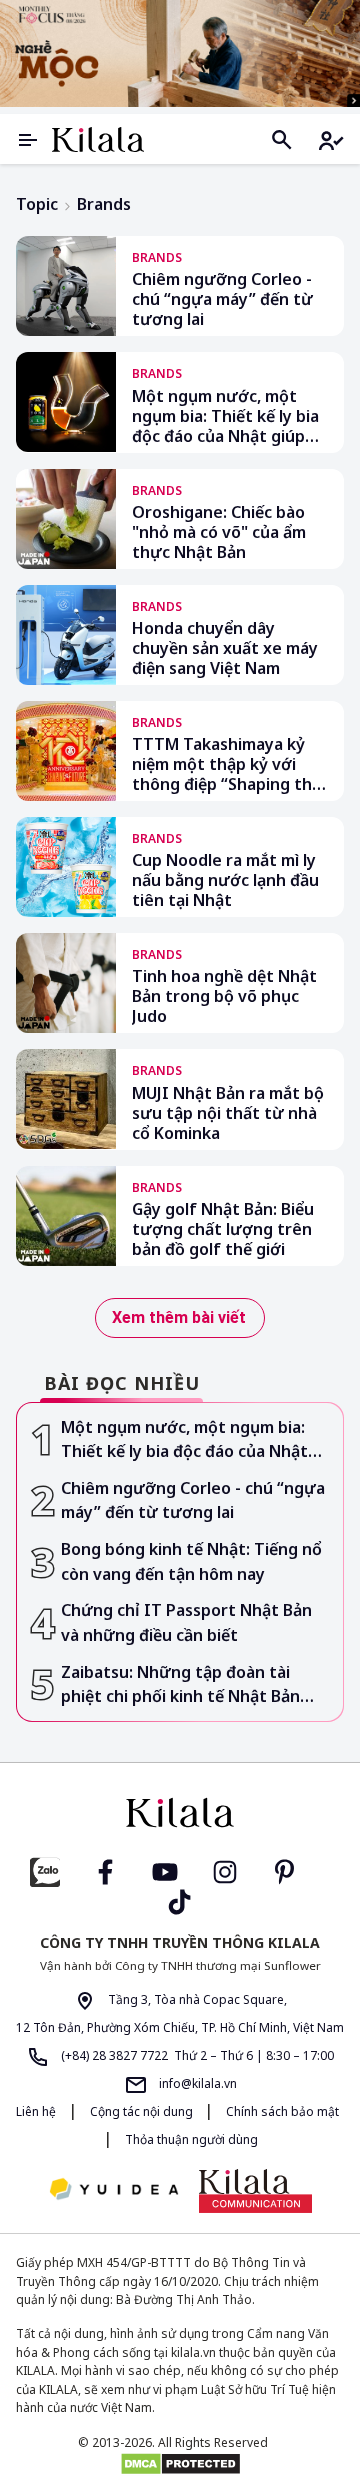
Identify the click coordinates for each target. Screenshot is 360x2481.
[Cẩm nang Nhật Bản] (180, 1813)
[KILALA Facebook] (45, 1870)
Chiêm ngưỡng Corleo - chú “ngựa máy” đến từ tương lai (222, 299)
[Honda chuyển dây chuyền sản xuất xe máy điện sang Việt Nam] (66, 635)
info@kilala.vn (196, 2083)
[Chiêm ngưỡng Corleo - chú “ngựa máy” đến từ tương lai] (66, 286)
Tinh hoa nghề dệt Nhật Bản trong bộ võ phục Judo (224, 996)
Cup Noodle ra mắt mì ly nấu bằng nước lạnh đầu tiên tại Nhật (225, 880)
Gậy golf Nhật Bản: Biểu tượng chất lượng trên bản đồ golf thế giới (223, 1229)
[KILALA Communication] (255, 2191)
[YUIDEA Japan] (114, 2190)
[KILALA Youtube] (165, 1870)
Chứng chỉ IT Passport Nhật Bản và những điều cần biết (186, 1622)
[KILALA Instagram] (225, 1870)
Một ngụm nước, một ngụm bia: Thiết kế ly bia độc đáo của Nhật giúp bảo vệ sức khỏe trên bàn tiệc (225, 416)
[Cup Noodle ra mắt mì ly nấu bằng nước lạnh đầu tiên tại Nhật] (66, 867)
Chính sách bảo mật (282, 2111)
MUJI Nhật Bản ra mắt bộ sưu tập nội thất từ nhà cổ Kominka (228, 1113)
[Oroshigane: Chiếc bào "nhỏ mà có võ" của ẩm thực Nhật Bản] (66, 519)
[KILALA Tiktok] (180, 1900)
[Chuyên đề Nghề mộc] (180, 53)
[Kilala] (98, 139)
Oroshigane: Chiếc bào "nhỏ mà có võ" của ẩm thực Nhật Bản (219, 532)
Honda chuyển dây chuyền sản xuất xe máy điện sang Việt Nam (225, 648)
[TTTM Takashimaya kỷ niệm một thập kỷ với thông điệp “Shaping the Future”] (66, 751)
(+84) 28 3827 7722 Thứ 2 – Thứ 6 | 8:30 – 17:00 (196, 2055)
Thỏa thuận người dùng (191, 2139)
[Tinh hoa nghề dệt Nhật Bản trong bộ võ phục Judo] (66, 983)
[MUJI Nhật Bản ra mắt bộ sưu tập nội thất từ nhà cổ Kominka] (66, 1099)
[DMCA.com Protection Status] (180, 2464)
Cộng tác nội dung (143, 2111)
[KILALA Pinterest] (285, 1870)
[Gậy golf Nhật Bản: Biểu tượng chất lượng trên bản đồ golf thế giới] (66, 1216)
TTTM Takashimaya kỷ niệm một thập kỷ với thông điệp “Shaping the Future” (227, 764)
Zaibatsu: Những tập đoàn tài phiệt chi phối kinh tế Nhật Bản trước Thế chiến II (180, 1685)
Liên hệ (36, 2111)
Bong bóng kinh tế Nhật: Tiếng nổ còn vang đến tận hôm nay (191, 1561)
